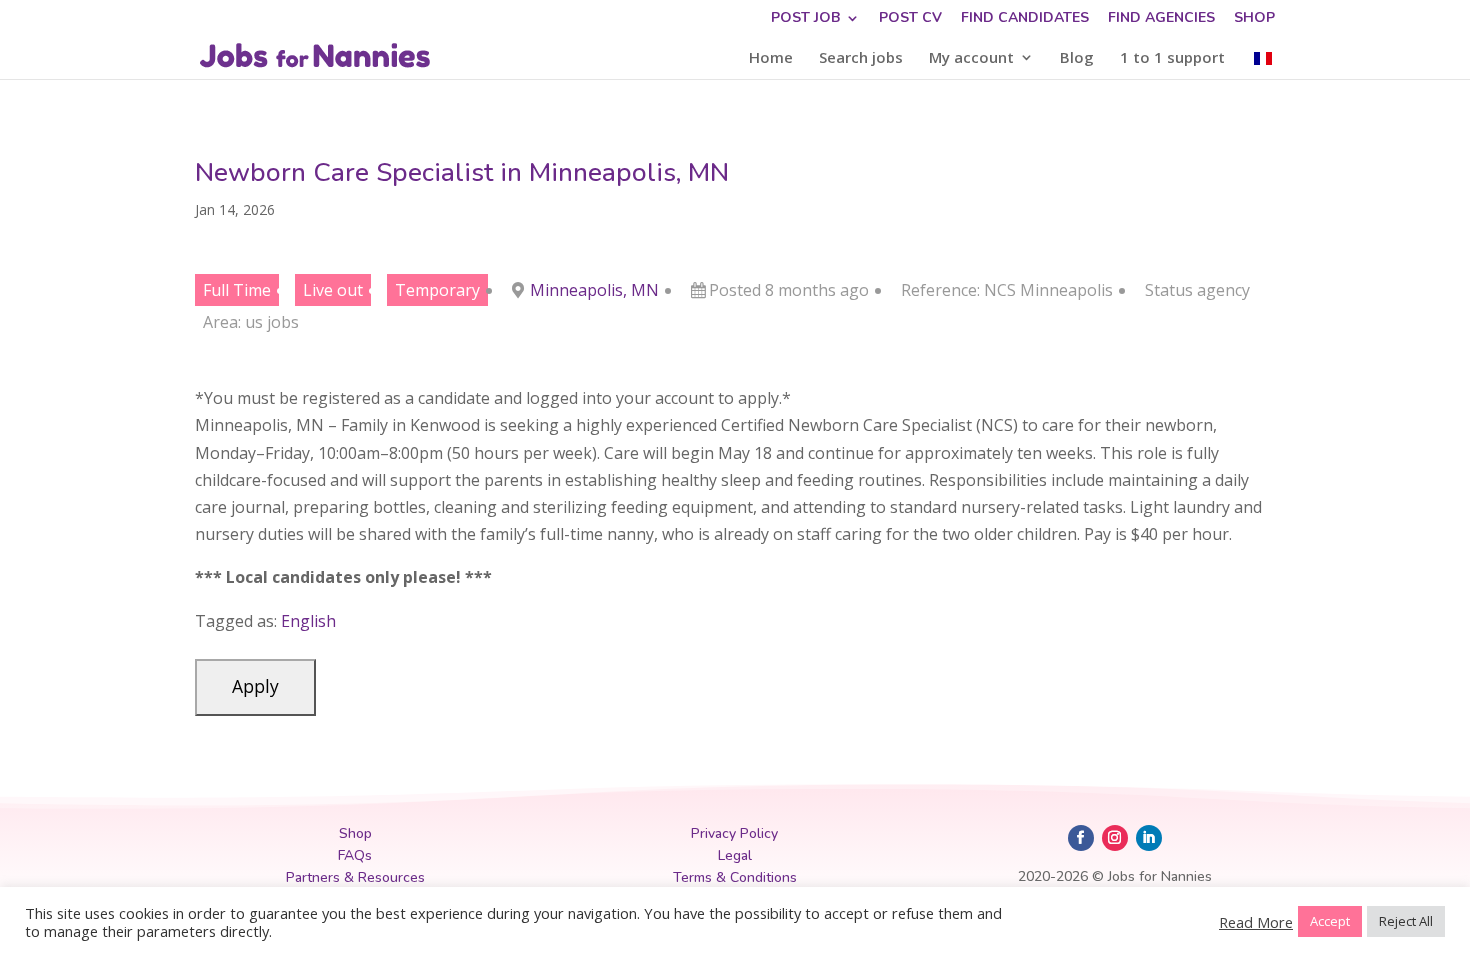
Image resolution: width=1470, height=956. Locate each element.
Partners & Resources (355, 877)
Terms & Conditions (735, 877)
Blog (1077, 58)
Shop (1254, 19)
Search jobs (861, 58)
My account (971, 58)
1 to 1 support (1172, 58)
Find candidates (1025, 19)
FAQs (355, 855)
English (308, 621)
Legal (735, 855)
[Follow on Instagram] (1115, 838)
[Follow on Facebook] (1081, 838)
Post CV (910, 19)
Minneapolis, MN (594, 290)
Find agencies (1161, 19)
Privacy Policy (734, 833)
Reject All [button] (1406, 921)
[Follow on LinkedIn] (1149, 838)
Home (771, 58)
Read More (1256, 922)
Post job (805, 19)
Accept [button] (1330, 921)
